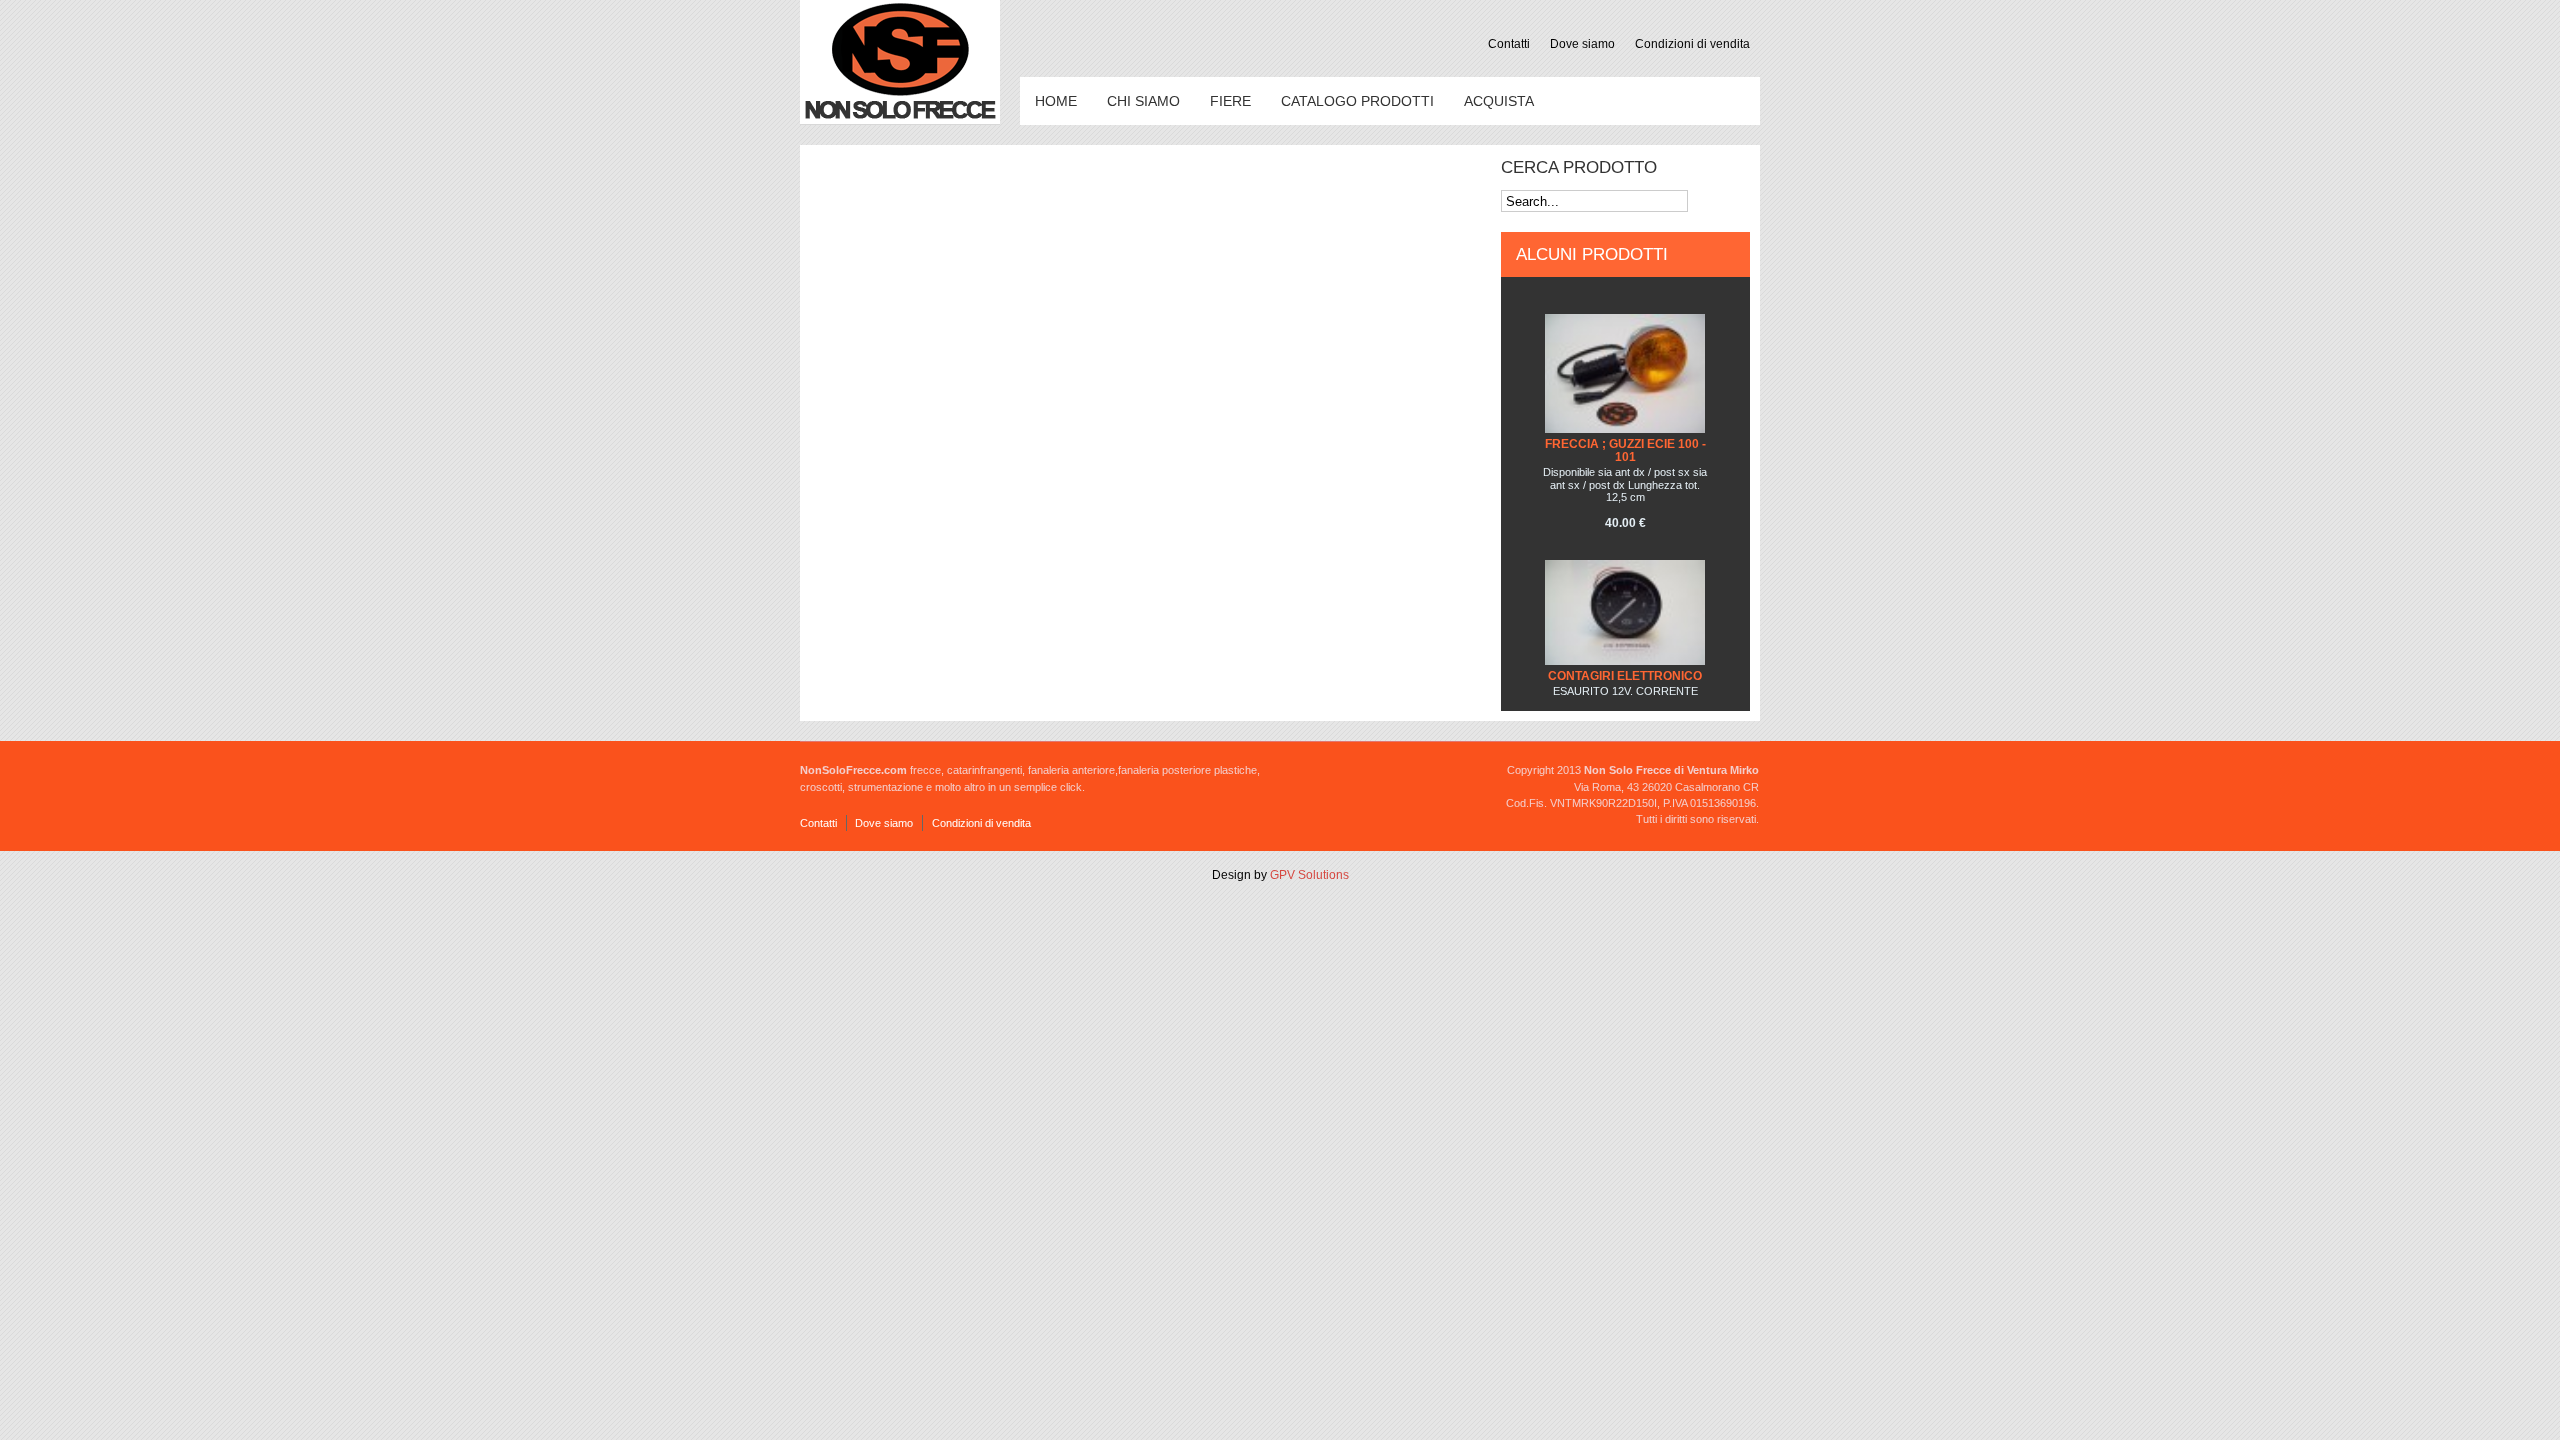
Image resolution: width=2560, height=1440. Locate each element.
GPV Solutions (1309, 875)
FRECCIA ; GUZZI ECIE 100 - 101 (1625, 450)
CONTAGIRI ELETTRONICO (1625, 676)
